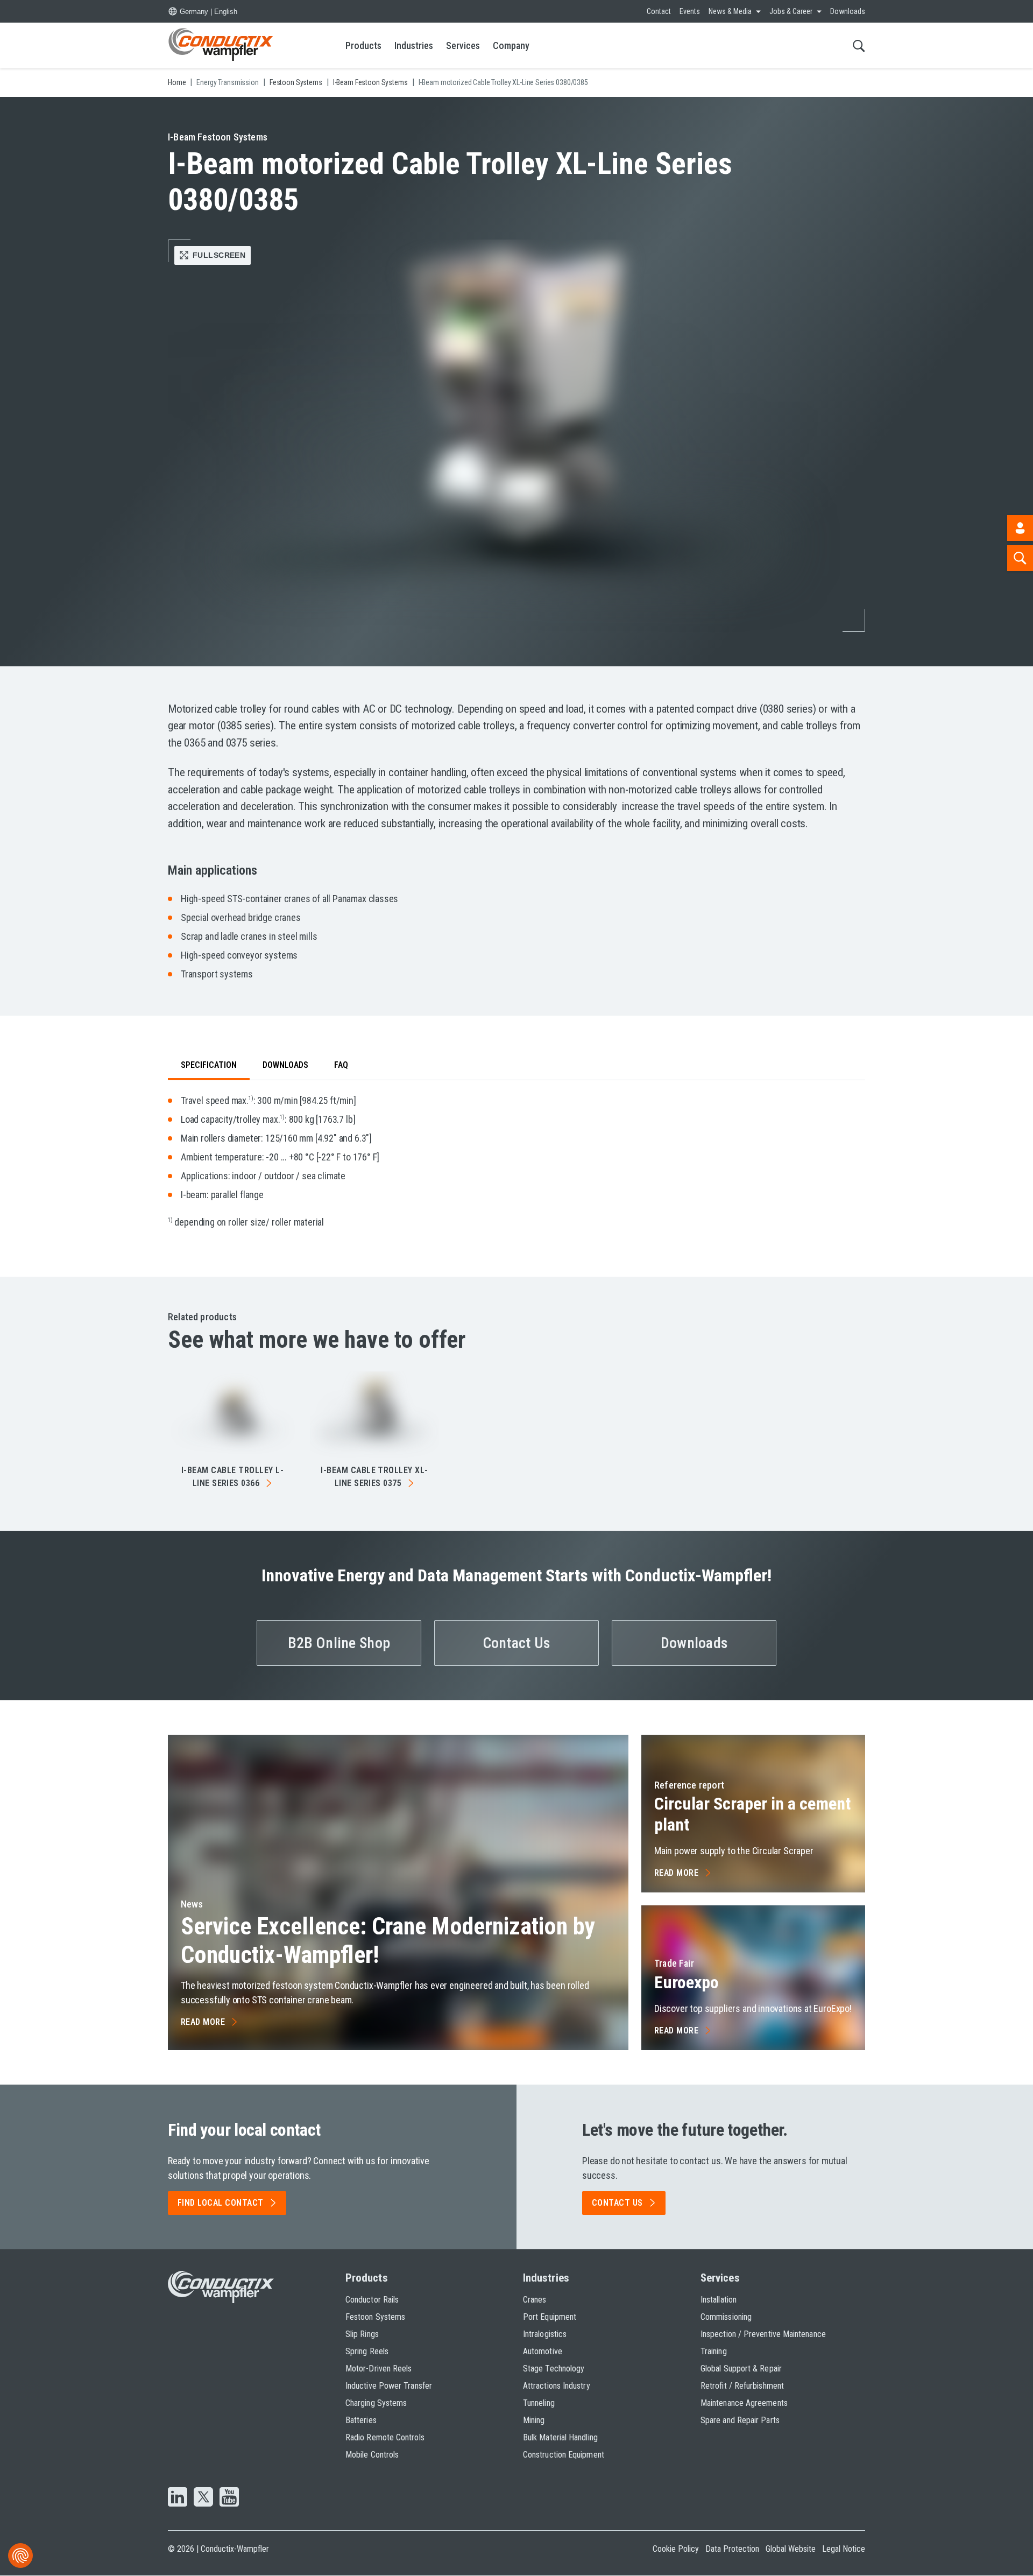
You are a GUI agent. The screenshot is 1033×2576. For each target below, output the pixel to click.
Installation (719, 2300)
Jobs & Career (791, 11)
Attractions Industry (557, 2386)
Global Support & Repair (741, 2369)
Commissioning (726, 2317)
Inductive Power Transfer (389, 2386)
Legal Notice (844, 2549)
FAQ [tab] (341, 1065)
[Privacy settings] (20, 2556)
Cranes (535, 2300)
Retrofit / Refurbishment (742, 2386)
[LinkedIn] (178, 2498)
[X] (203, 2498)
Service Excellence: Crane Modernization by (388, 1941)
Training (714, 2351)
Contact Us (517, 1643)
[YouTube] (229, 2498)
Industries (414, 45)
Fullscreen (219, 255)
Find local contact (221, 2203)
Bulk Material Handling (560, 2437)
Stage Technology (554, 2369)
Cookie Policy (676, 2549)
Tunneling (539, 2403)
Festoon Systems (375, 2317)
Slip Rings (362, 2334)
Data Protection (732, 2549)
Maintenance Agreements (744, 2403)
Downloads (848, 11)
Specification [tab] (209, 1065)
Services (463, 45)
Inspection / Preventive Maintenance (763, 2334)
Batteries (361, 2420)
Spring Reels (367, 2351)
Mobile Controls (372, 2455)
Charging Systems (376, 2403)
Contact (659, 11)
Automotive (543, 2351)
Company (511, 45)
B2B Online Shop (339, 1643)
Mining (534, 2420)
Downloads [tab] (285, 1065)
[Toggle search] (859, 45)
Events (690, 11)
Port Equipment (550, 2317)
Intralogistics (545, 2334)
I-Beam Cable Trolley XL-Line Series (374, 1477)
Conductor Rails (372, 2300)
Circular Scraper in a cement (752, 1814)
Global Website (791, 2549)
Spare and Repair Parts (740, 2420)
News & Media (730, 11)
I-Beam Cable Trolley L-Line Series (232, 1477)
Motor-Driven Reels (378, 2369)
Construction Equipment (564, 2455)
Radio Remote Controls (385, 2437)
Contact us (617, 2203)
